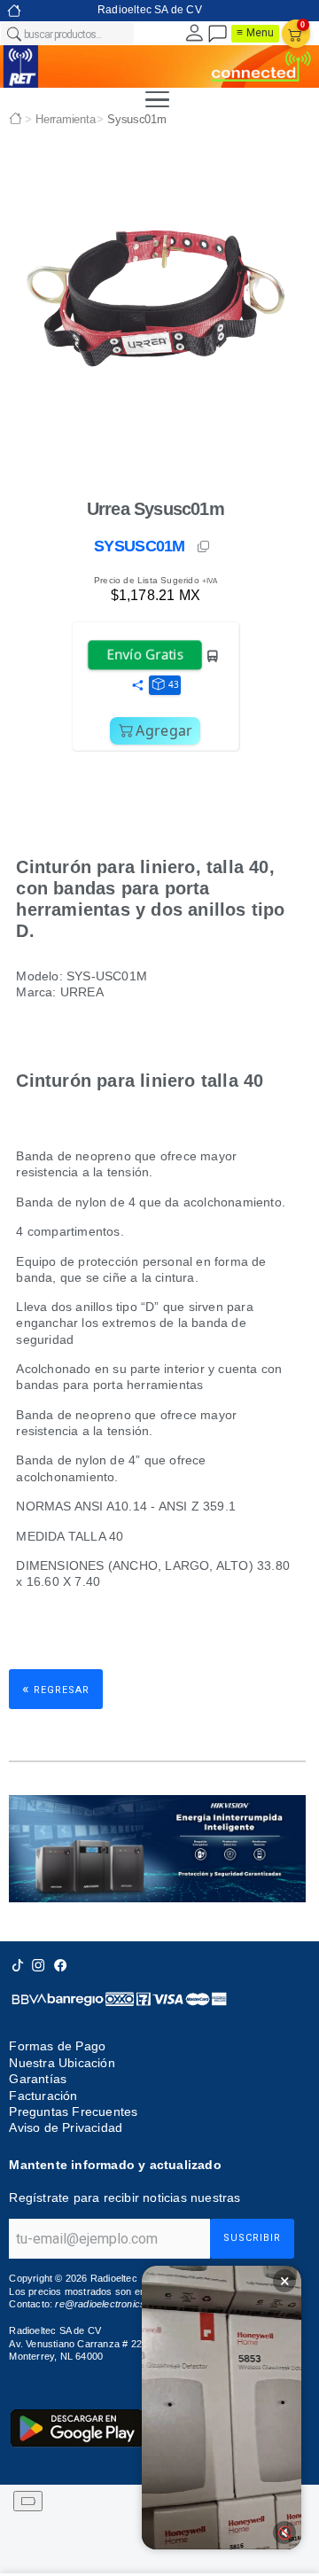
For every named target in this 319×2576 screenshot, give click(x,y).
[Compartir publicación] (137, 686)
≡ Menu (255, 33)
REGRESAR (56, 1688)
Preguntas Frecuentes (73, 2112)
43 (174, 684)
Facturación (43, 2096)
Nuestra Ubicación (62, 2063)
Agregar (164, 730)
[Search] (13, 34)
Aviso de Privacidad (66, 2128)
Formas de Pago (57, 2046)
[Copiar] (205, 547)
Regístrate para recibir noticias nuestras (124, 2197)
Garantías (38, 2079)
